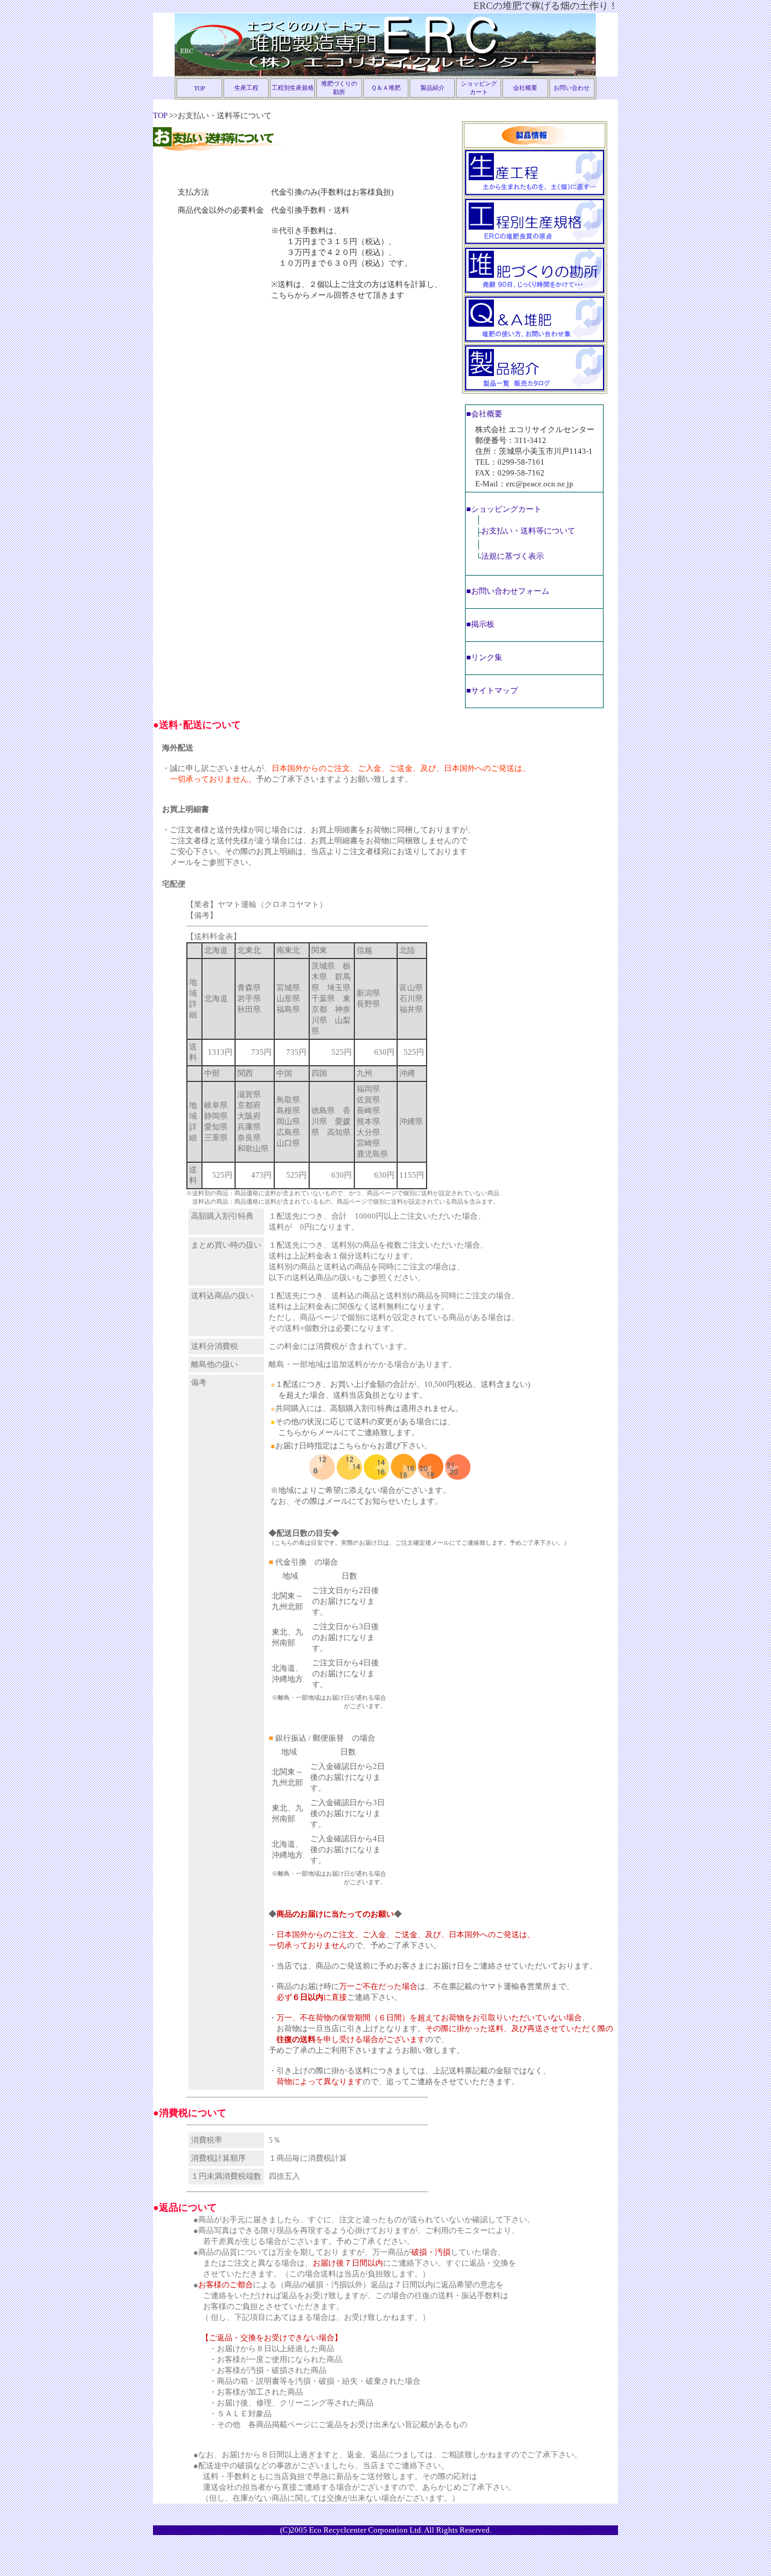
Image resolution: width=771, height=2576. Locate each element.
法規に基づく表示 (513, 556)
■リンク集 (484, 657)
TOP (200, 88)
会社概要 (525, 88)
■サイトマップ (492, 690)
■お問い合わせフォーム (508, 591)
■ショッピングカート (504, 509)
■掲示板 (480, 624)
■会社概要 (484, 414)
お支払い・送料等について (528, 531)
